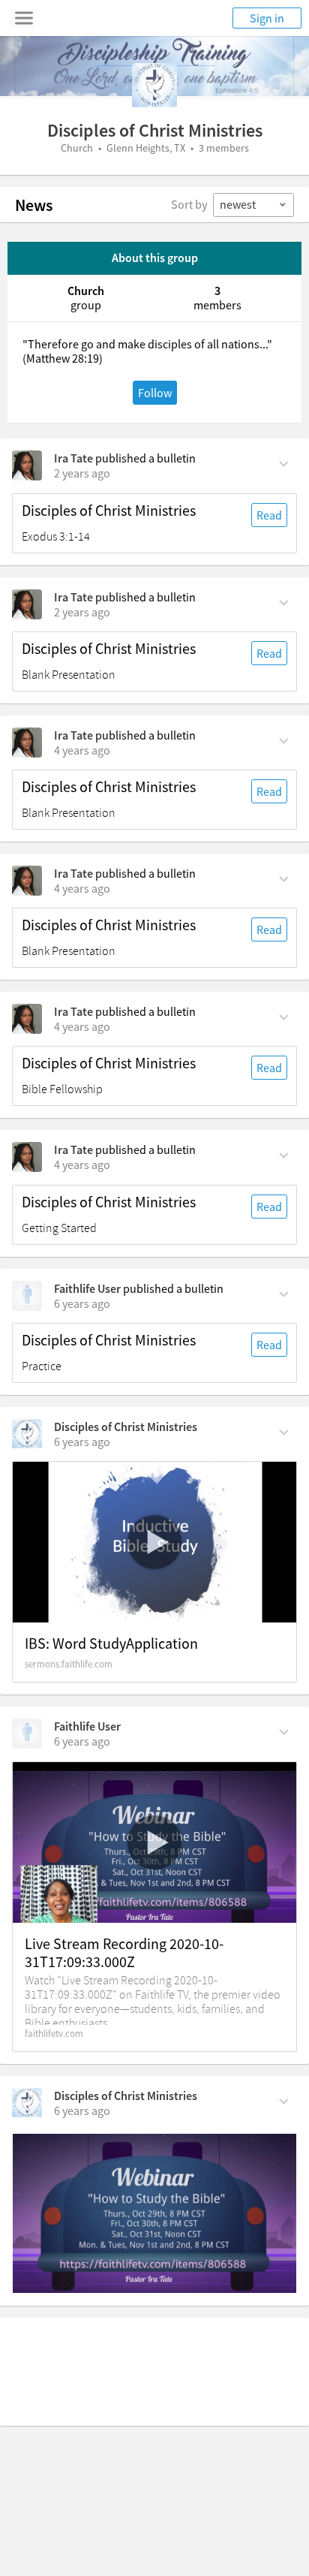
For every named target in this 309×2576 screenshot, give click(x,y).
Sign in (267, 18)
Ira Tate (73, 458)
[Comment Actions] (284, 462)
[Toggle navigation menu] (24, 18)
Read (269, 515)
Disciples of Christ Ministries (109, 511)
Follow (155, 393)
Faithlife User (87, 1288)
